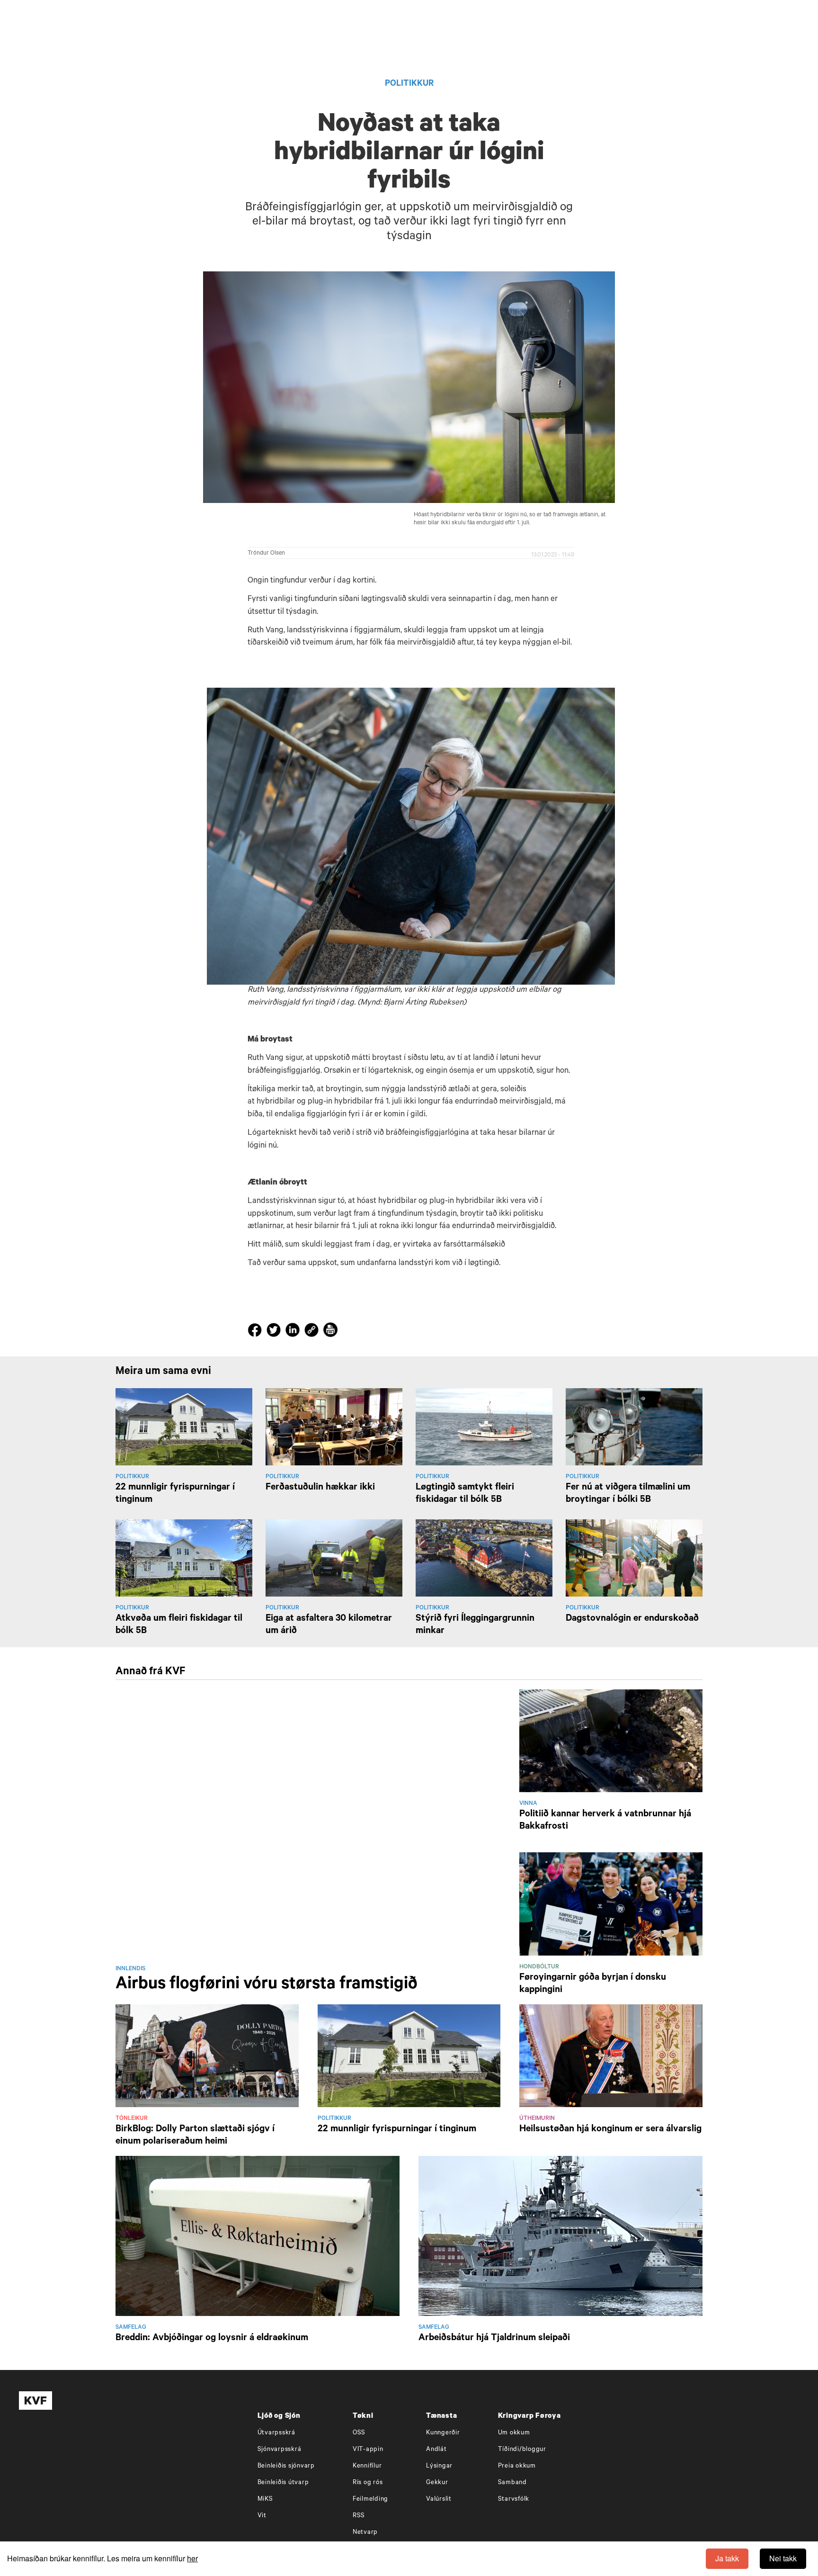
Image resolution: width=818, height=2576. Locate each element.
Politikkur (409, 84)
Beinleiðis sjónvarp (286, 2466)
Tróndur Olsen (266, 554)
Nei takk (783, 2558)
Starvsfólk (514, 2500)
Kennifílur (367, 2466)
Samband (512, 2483)
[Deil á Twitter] (275, 1332)
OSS (359, 2433)
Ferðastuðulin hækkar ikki (320, 1488)
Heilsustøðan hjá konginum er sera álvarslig (610, 2130)
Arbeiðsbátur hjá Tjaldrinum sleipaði (494, 2339)
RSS (359, 2516)
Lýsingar (439, 2466)
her (192, 2558)
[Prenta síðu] (330, 1331)
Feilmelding (370, 2500)
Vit (262, 2516)
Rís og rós (368, 2483)
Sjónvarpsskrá (280, 2450)
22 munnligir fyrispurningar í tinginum (397, 2130)
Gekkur (437, 2483)
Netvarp (365, 2533)
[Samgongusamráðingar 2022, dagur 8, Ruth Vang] (411, 836)
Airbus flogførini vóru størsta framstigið (267, 1985)
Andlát (436, 2450)
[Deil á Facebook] (256, 1332)
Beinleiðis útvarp (283, 2483)
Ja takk (727, 2558)
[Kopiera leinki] (311, 1331)
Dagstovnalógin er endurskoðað (632, 1619)
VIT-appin (368, 2450)
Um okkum (514, 2433)
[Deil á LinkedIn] (294, 1332)
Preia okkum (517, 2466)
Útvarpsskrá (276, 2433)
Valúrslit (439, 2500)
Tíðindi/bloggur (522, 2450)
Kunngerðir (443, 2433)
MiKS (265, 2500)
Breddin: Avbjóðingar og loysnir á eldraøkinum (212, 2339)
